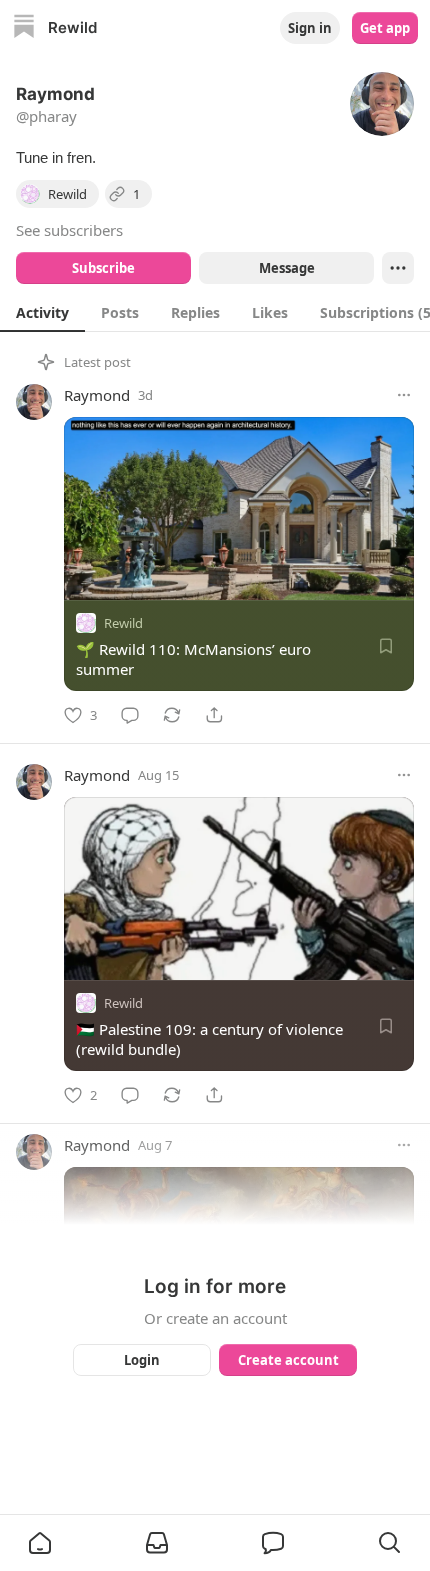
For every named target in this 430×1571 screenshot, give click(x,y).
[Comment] (130, 715)
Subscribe (103, 268)
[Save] (386, 646)
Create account (288, 1360)
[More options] (404, 395)
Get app (385, 28)
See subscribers (69, 230)
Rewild (123, 623)
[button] (40, 1543)
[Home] (24, 28)
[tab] (42, 312)
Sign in (310, 28)
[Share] (214, 715)
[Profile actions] (398, 268)
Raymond (97, 395)
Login (142, 1360)
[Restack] (172, 715)
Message (287, 268)
